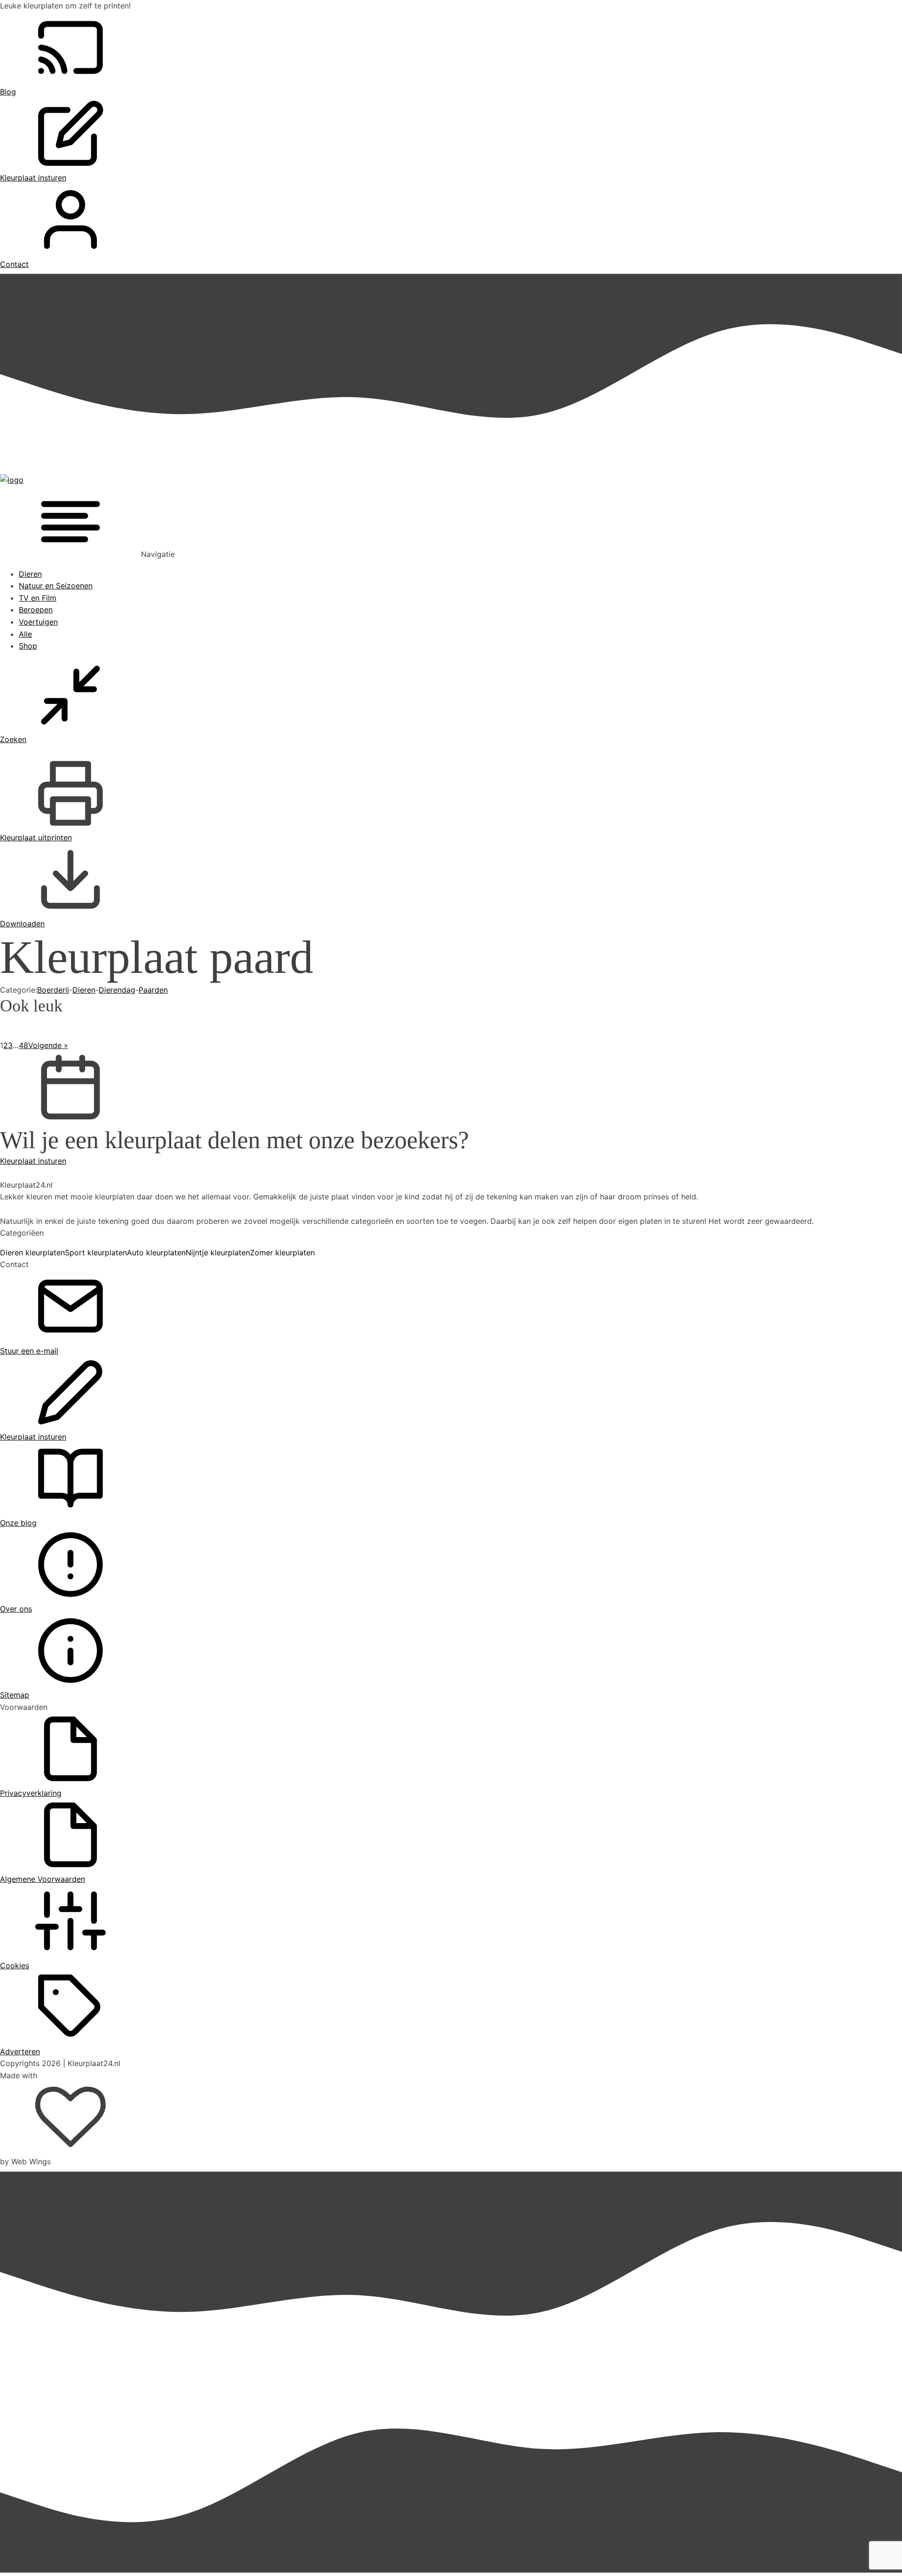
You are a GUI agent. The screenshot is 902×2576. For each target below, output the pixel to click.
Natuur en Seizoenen (56, 586)
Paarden (153, 990)
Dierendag (117, 990)
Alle (25, 634)
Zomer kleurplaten (282, 1253)
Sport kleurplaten (96, 1253)
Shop (28, 646)
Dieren (30, 574)
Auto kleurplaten (156, 1253)
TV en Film (38, 598)
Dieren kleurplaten (32, 1253)
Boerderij (53, 990)
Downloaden (22, 924)
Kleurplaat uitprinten (36, 838)
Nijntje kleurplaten (218, 1253)
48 (23, 1045)
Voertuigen (38, 622)
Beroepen (36, 610)
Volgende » (48, 1045)
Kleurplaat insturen (33, 1161)
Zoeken (13, 739)
